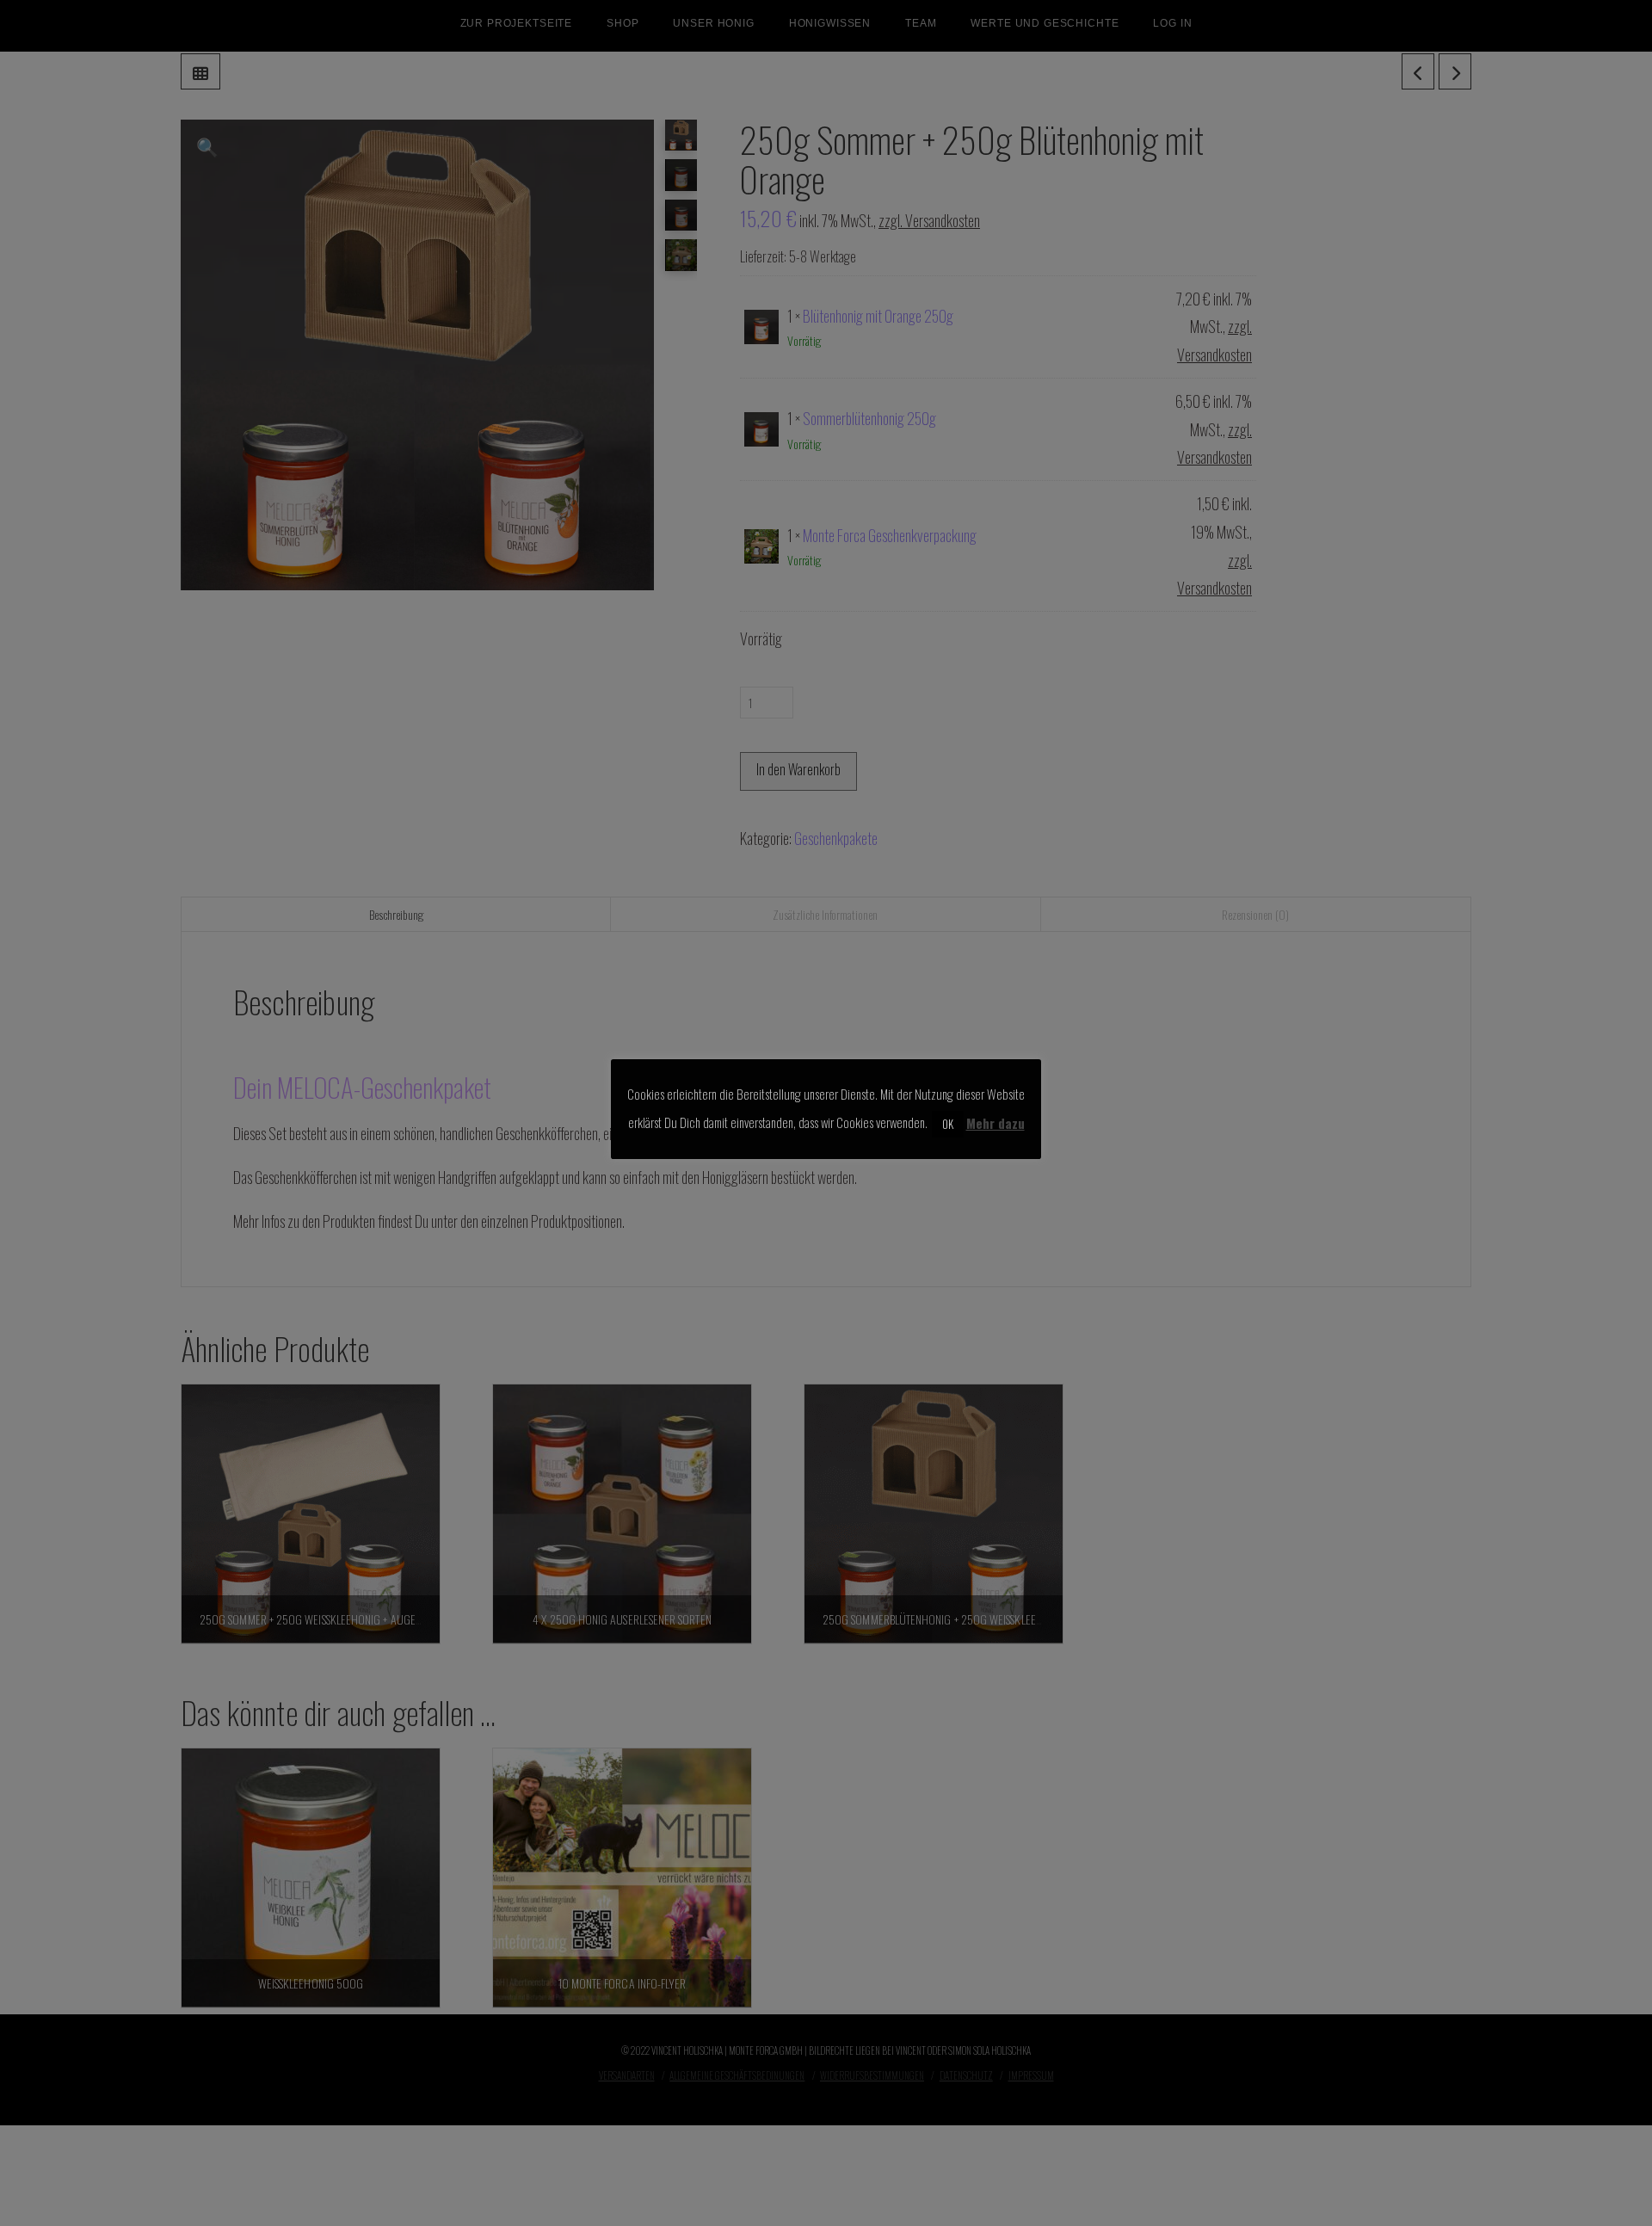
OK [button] (948, 1123)
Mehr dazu (996, 1122)
